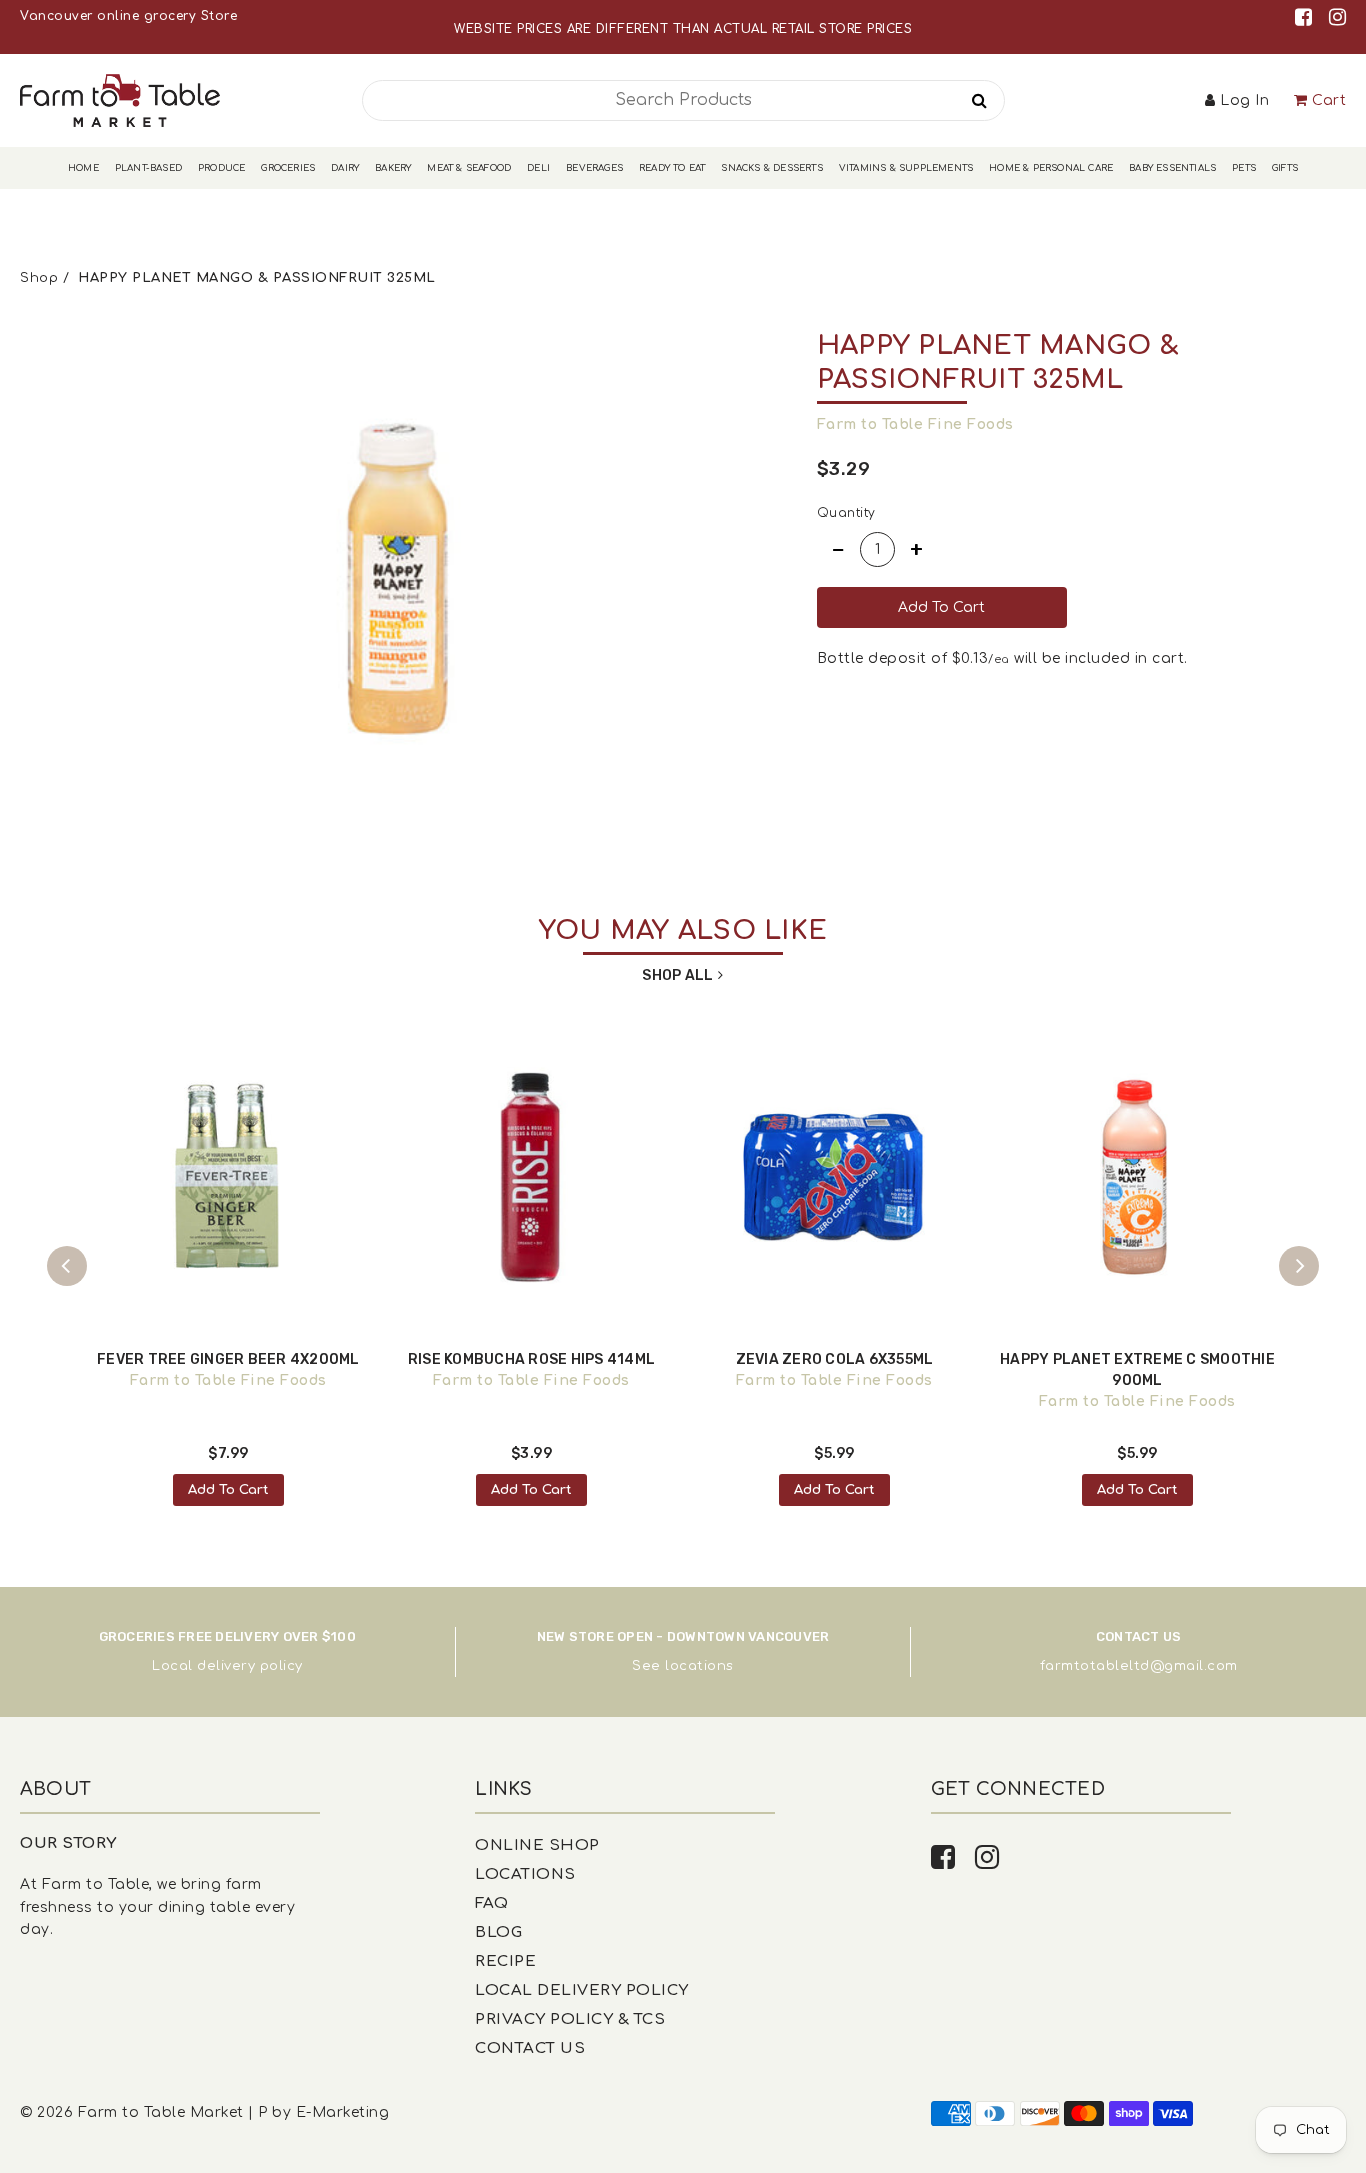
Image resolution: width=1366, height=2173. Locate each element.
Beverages (594, 168)
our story (68, 1843)
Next (1299, 1266)
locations (699, 1666)
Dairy (345, 168)
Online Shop (537, 1845)
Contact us (530, 2048)
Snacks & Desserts (771, 168)
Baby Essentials (1172, 168)
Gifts (1285, 168)
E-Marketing (343, 2112)
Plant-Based (148, 168)
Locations (525, 1874)
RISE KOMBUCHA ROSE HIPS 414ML (531, 1359)
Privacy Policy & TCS (570, 2019)
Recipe (505, 1961)
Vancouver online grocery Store (128, 16)
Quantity (846, 513)
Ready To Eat (672, 168)
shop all (677, 975)
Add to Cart (228, 1490)
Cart (1329, 100)
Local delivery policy (227, 1666)
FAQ (492, 1903)
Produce (221, 168)
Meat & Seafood (469, 168)
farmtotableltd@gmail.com (1139, 1666)
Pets (1244, 168)
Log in (1244, 100)
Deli (538, 168)
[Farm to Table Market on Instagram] (1338, 17)
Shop (39, 278)
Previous (67, 1266)
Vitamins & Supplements (906, 168)
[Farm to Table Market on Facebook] (1307, 17)
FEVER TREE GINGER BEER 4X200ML (228, 1359)
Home (83, 168)
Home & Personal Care (1051, 168)
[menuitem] (83, 168)
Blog (498, 1932)
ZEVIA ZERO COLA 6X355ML (835, 1359)
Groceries (288, 168)
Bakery (393, 168)
